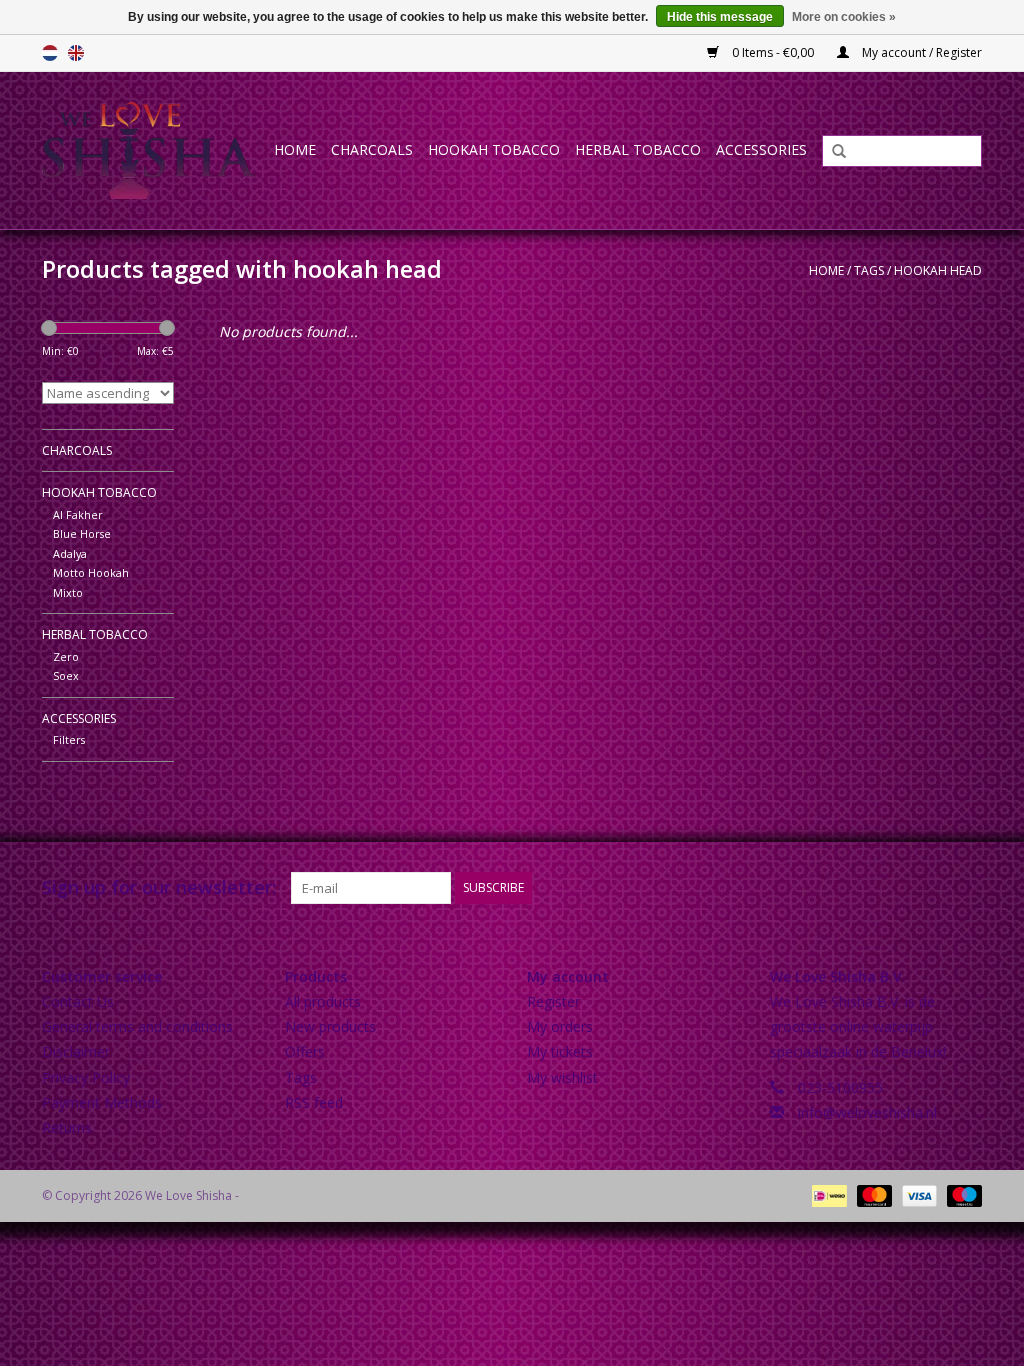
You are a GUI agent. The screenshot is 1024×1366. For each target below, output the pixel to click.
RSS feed (314, 1102)
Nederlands (50, 53)
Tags (869, 270)
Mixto (68, 592)
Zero (66, 656)
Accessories (761, 149)
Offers (305, 1051)
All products (323, 1001)
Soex (66, 675)
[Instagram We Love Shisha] (966, 888)
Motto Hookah (91, 572)
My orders (560, 1026)
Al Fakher (78, 514)
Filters (69, 739)
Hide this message (720, 17)
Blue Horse (82, 533)
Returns (67, 1127)
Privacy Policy (86, 1077)
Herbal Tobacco (638, 149)
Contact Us (78, 1001)
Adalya (70, 553)
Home (295, 149)
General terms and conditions (137, 1026)
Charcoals (372, 149)
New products (330, 1026)
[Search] (832, 152)
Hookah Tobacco (494, 149)
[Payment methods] (827, 1194)
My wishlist (562, 1077)
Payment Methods (102, 1102)
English (76, 53)
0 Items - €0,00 (773, 52)
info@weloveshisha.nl (867, 1112)
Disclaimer (76, 1051)
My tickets (560, 1051)
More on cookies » (844, 17)
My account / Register (920, 52)
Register (553, 1001)
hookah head (938, 270)
